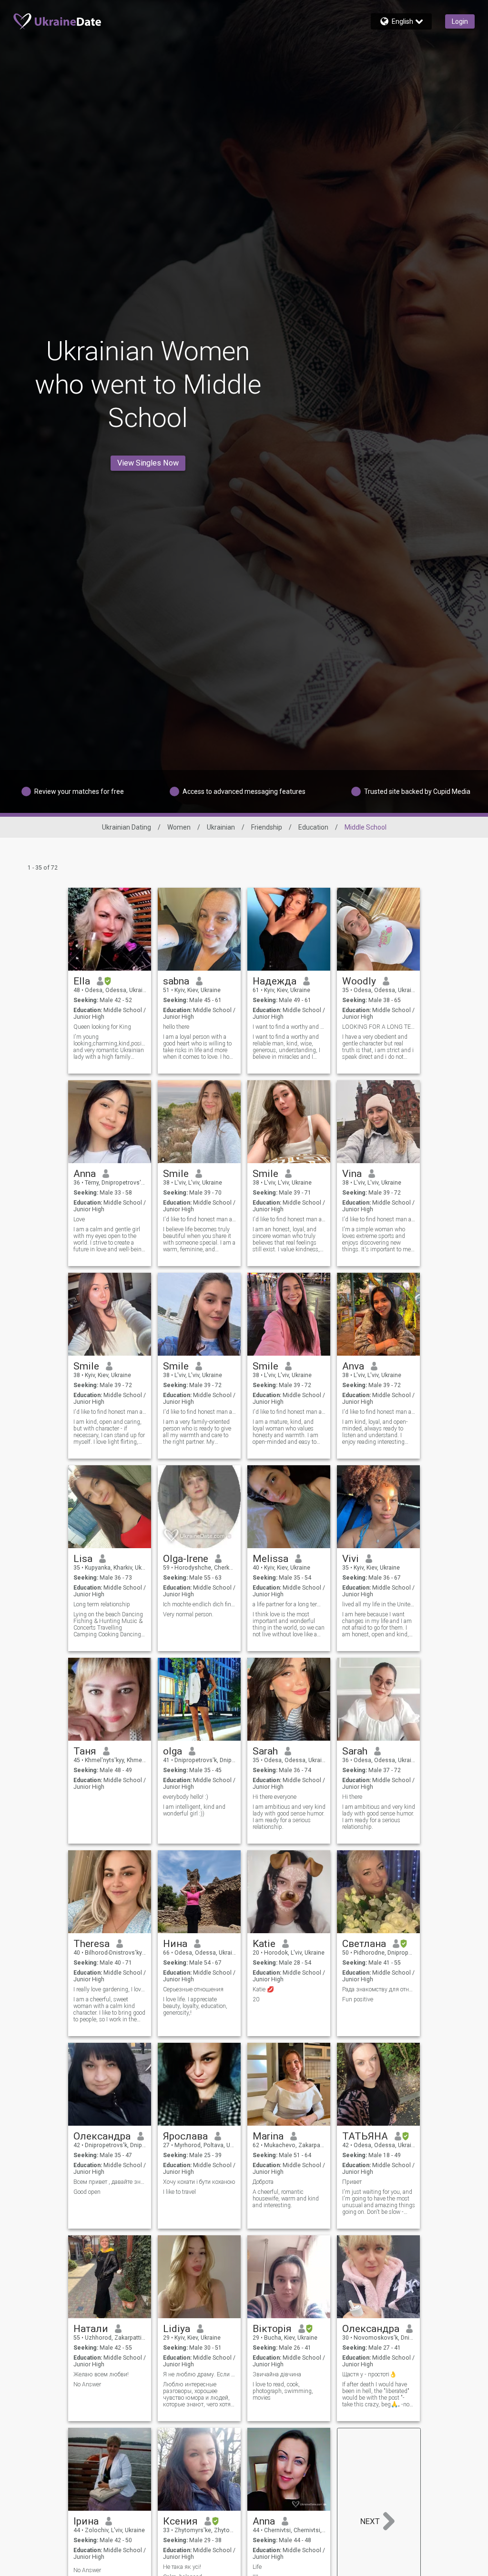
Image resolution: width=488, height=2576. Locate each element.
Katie (264, 1944)
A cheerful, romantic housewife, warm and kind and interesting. (286, 2199)
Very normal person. (188, 1614)
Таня (85, 1751)
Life (257, 2567)
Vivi (351, 1559)
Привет (352, 2182)
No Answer (87, 2384)
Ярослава (185, 2136)
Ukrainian (221, 827)
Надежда (274, 981)
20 (256, 1999)
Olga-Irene (186, 1559)
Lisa (83, 1559)
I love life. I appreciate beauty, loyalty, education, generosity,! (195, 2006)
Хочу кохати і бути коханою (199, 2182)
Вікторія (272, 2329)
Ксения (180, 2521)
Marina (268, 2136)
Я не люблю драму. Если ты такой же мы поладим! (199, 2374)
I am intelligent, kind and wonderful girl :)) (194, 1810)
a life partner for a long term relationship (289, 1604)
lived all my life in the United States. (379, 1604)
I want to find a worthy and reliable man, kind (289, 1027)
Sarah (265, 1751)
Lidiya (177, 2329)
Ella (82, 981)
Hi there (352, 1797)
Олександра (102, 2136)
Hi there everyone (274, 1797)
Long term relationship (102, 1604)
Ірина (86, 2521)
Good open (87, 2192)
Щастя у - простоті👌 (369, 2374)
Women (179, 827)
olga (173, 1751)
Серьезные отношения (193, 1989)
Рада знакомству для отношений (379, 1989)
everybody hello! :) (186, 1797)
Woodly (359, 981)
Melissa (270, 1559)
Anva (353, 1366)
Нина (175, 1944)
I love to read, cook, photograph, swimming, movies (283, 2391)
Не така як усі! (182, 2567)
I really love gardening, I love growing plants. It (110, 1989)
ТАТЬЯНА (365, 2136)
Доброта (263, 2182)
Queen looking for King (102, 1027)
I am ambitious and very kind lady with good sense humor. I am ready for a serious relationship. (289, 1817)
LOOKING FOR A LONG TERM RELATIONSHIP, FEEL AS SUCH (379, 1027)
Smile (176, 1174)
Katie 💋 (263, 1989)
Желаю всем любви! (101, 2374)
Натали (91, 2329)
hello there (176, 1027)
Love (79, 1219)
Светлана (364, 1944)
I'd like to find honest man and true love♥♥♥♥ (199, 1219)
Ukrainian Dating (127, 827)
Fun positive (358, 1999)
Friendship (267, 827)
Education (313, 827)
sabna (176, 981)
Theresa (91, 1944)
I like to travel (179, 2192)
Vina (352, 1174)
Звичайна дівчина (277, 2374)
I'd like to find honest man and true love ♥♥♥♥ (289, 1219)
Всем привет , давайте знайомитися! (110, 2182)
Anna (85, 1174)
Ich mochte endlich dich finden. (199, 1604)
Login (460, 21)
